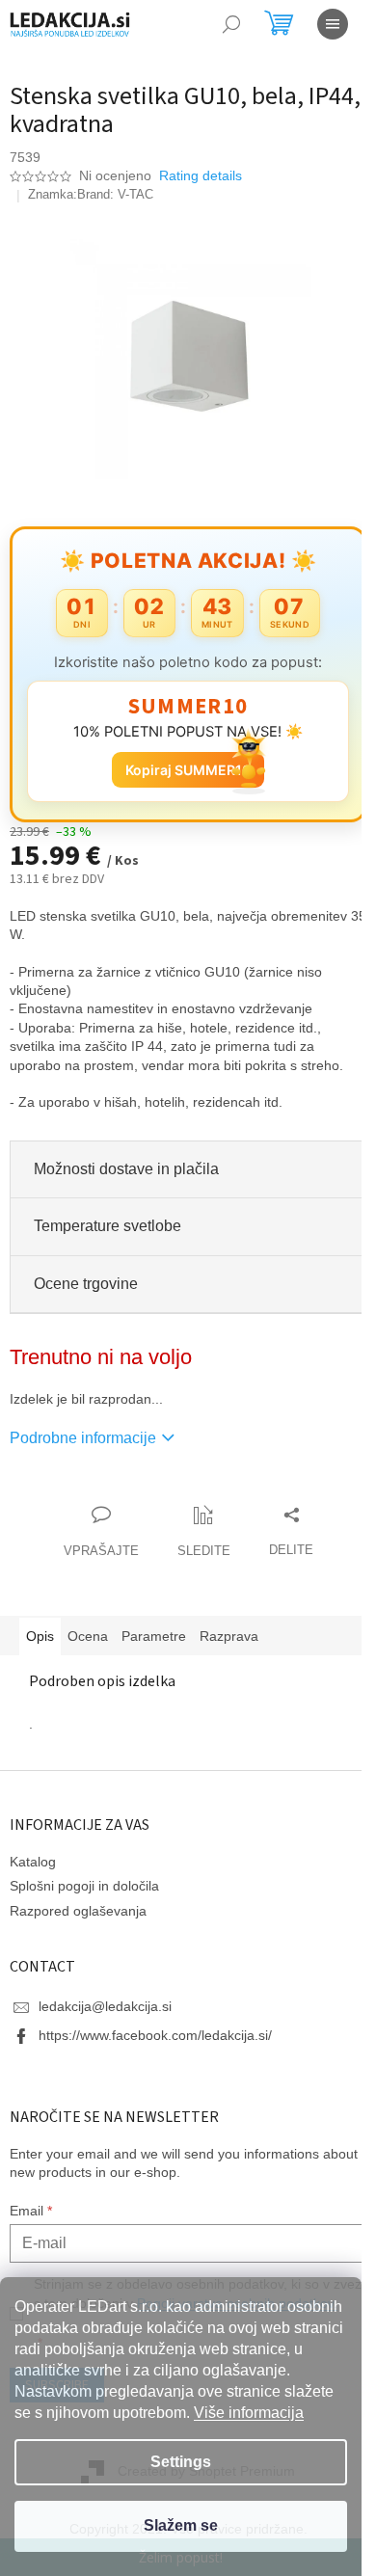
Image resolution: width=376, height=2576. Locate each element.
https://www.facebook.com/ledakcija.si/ (155, 2035)
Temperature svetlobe (107, 1226)
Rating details (201, 175)
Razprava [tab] (229, 1636)
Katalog (33, 1862)
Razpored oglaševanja (78, 1911)
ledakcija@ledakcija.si (105, 2006)
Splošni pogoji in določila (84, 1886)
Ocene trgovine (86, 1284)
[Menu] (333, 24)
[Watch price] (204, 1533)
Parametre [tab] (154, 1636)
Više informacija (249, 2413)
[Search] (231, 24)
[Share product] (291, 1533)
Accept (181, 2526)
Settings (181, 2462)
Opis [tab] (40, 1636)
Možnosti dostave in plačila (126, 1169)
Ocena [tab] (88, 1636)
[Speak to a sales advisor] (101, 1533)
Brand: (115, 194)
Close (120, 1495)
